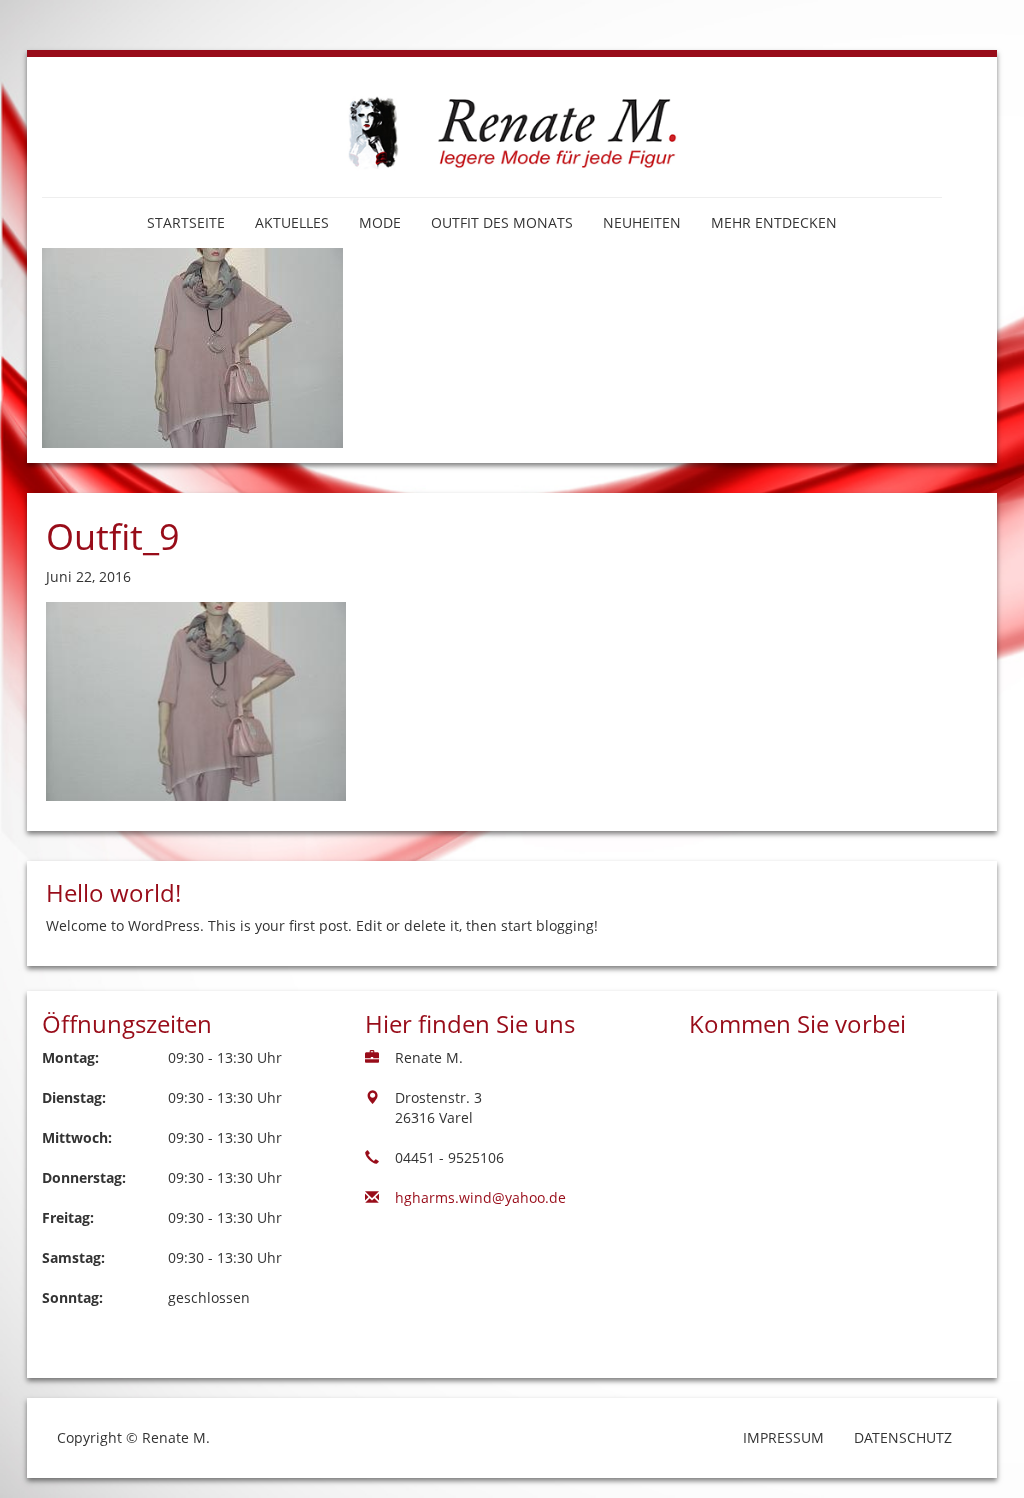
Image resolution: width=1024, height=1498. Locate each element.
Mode (380, 222)
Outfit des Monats (502, 222)
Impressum (783, 1437)
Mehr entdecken (774, 222)
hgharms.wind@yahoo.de (480, 1197)
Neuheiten (642, 222)
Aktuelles (292, 222)
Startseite (186, 222)
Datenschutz (903, 1437)
